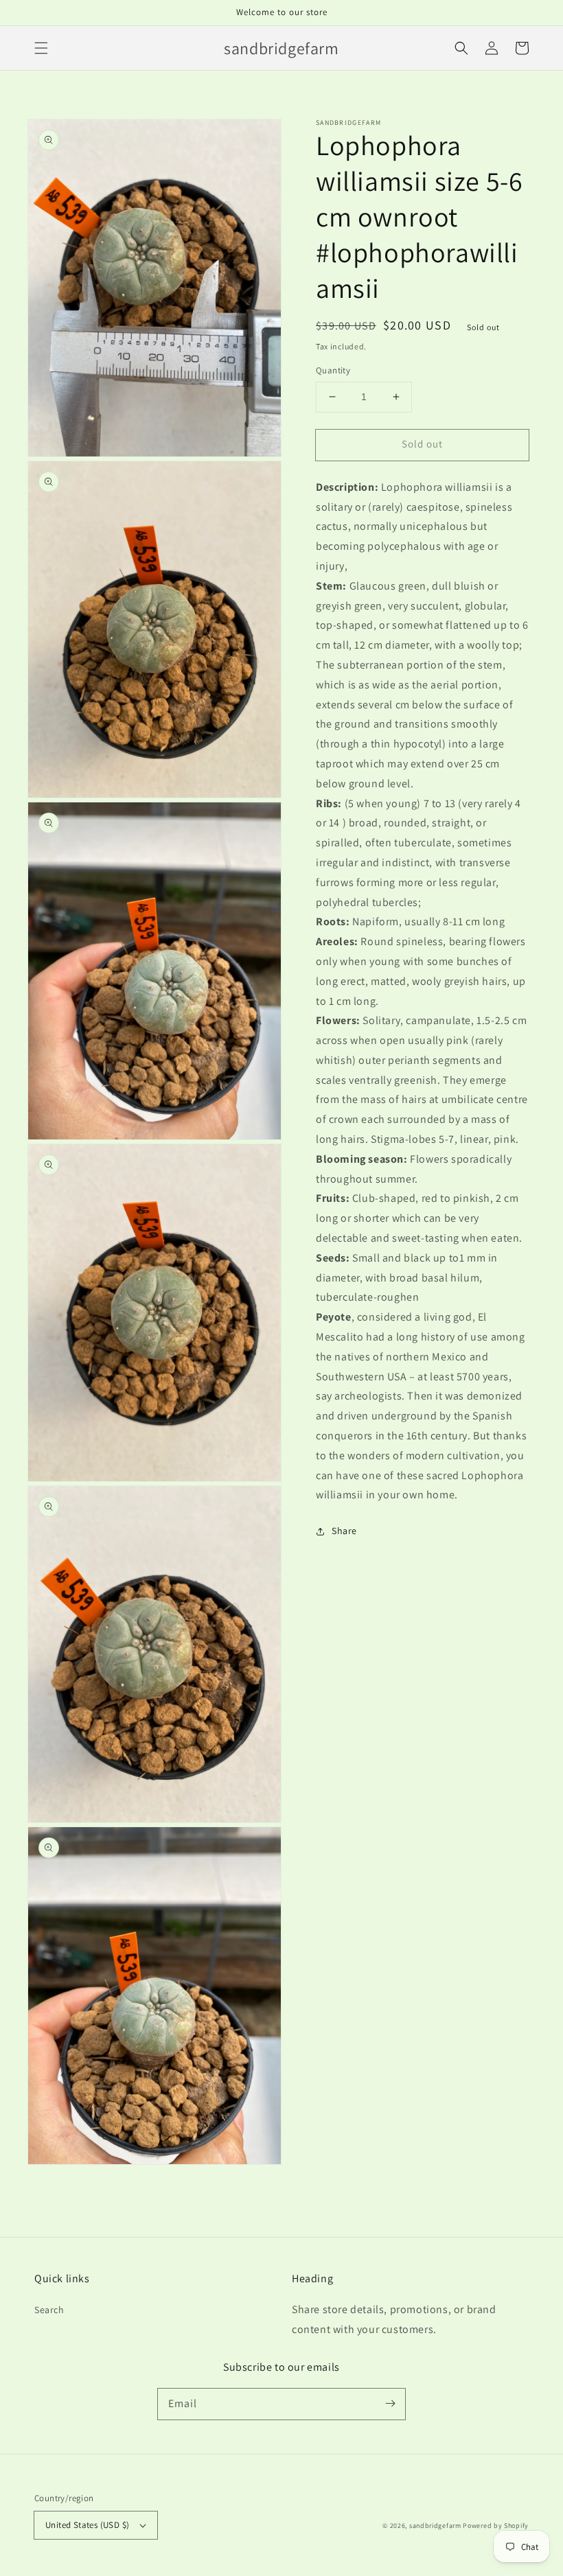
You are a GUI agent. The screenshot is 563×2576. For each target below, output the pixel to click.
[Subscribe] (390, 2404)
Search (49, 2310)
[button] (41, 48)
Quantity (333, 370)
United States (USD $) (87, 2525)
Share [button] (344, 1531)
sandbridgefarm (435, 2526)
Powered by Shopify (496, 2526)
